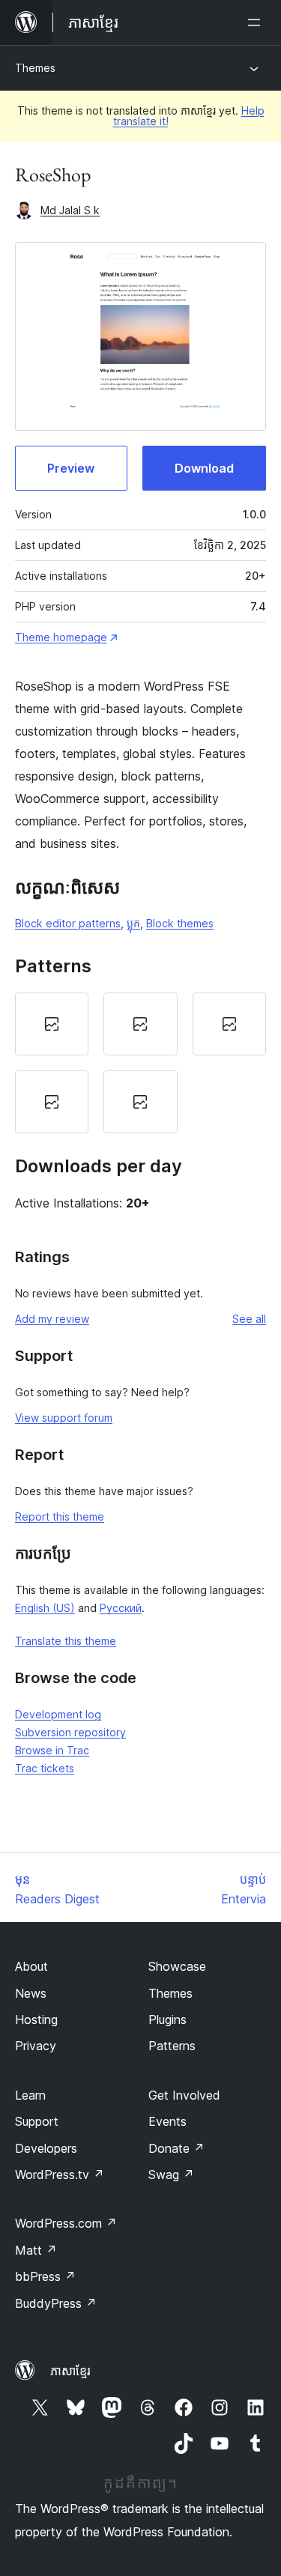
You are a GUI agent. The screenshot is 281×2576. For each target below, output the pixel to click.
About (31, 1966)
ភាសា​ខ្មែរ (70, 2371)
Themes (35, 68)
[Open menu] (257, 22)
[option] (52, 1024)
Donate (176, 2148)
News (31, 1993)
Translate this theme (66, 1641)
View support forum (64, 1418)
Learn (30, 2095)
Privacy (36, 2046)
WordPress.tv (60, 2175)
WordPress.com (66, 2223)
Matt (36, 2250)
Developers (46, 2148)
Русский (121, 1608)
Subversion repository (70, 1732)
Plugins (167, 2019)
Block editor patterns (68, 923)
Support (37, 2121)
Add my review (52, 1319)
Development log (58, 1714)
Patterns (172, 2046)
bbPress (45, 2276)
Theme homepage (61, 637)
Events (167, 2121)
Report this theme (60, 1516)
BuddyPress (56, 2303)
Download (204, 468)
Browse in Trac (52, 1750)
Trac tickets (45, 1768)
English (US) (45, 1608)
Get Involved (184, 2095)
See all (249, 1319)
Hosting (36, 2019)
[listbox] (140, 1063)
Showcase (177, 1966)
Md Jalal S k (70, 210)
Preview (71, 468)
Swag (171, 2175)
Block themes (180, 923)
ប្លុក (133, 923)
